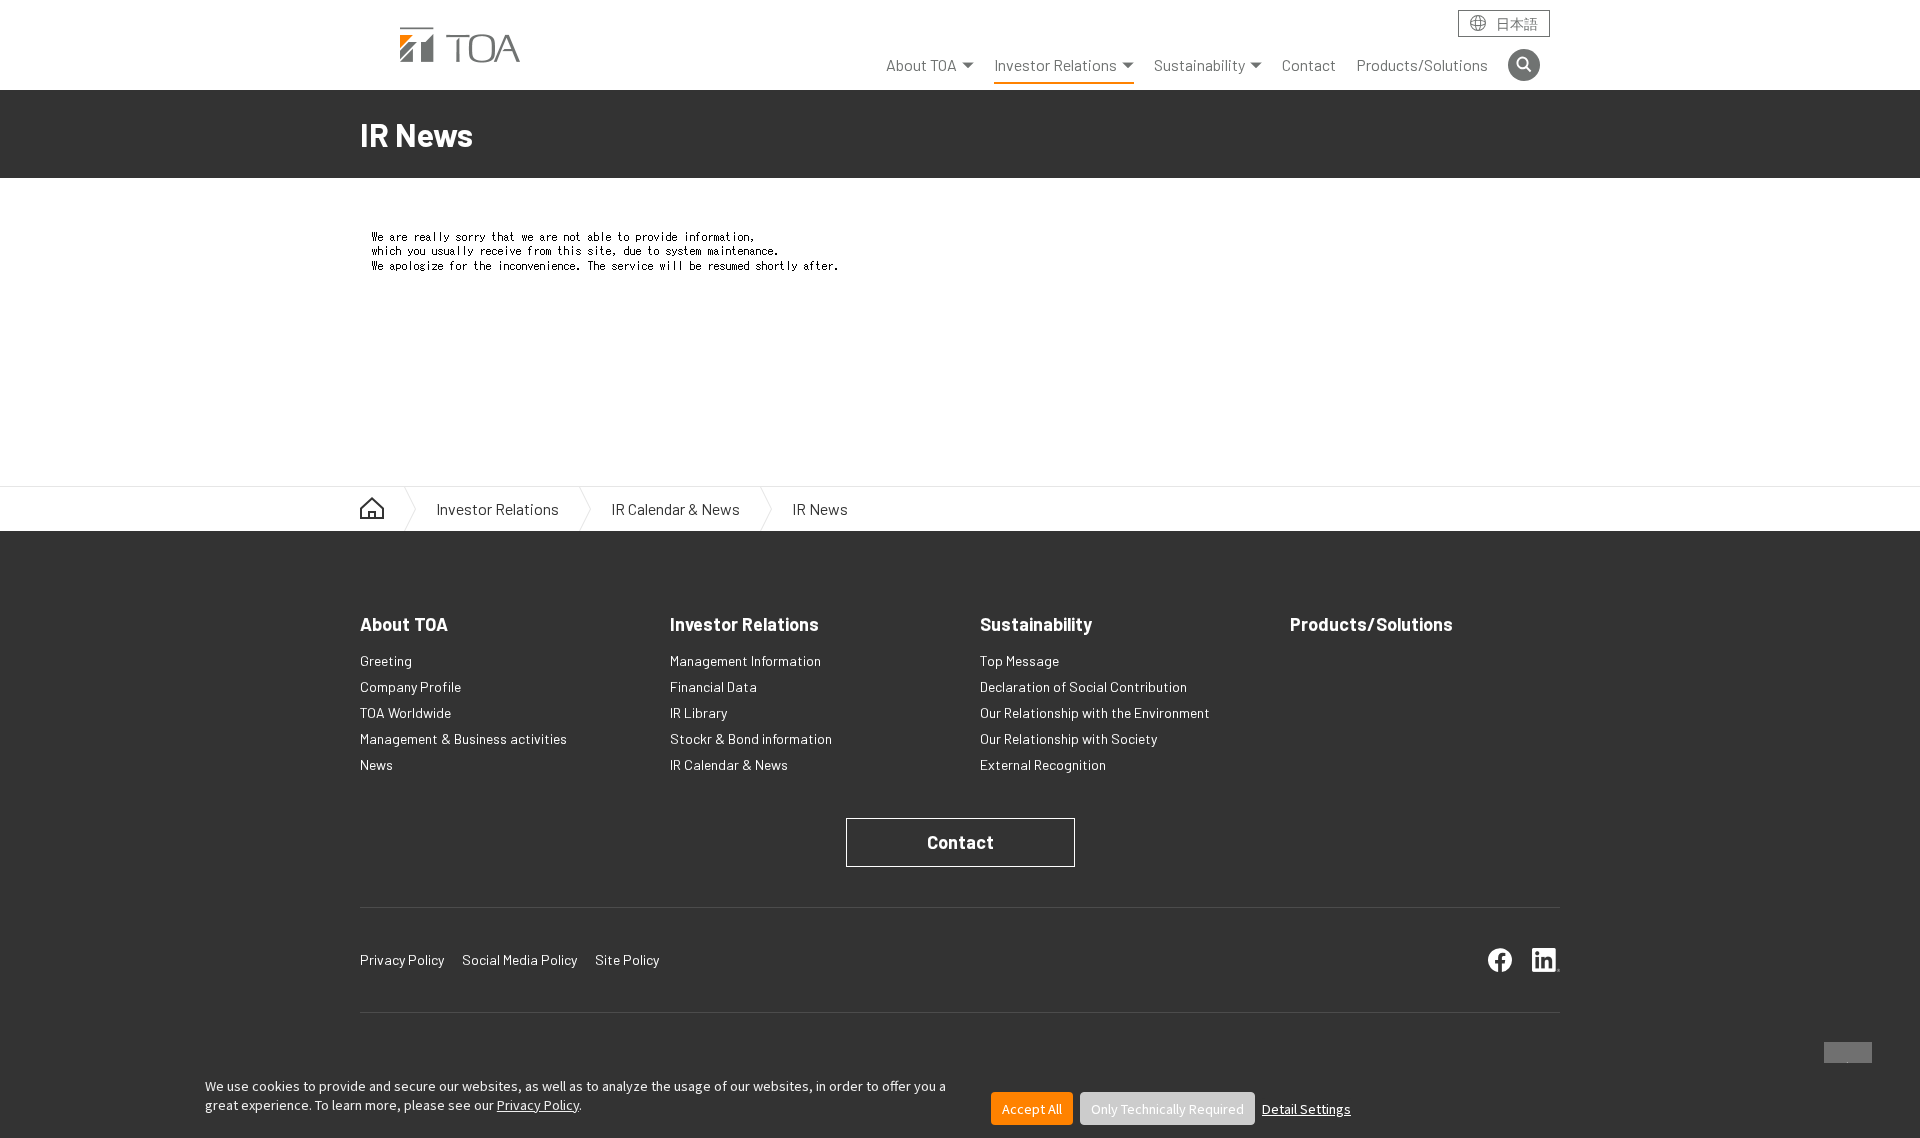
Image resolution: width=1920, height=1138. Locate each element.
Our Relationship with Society (1068, 738)
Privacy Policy (538, 1104)
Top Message (1019, 660)
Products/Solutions (1422, 64)
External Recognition (1043, 764)
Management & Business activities (463, 738)
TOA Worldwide (405, 712)
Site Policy (627, 959)
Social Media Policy (519, 959)
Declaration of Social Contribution (1083, 686)
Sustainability (1199, 64)
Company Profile (410, 686)
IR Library (698, 712)
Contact (1309, 64)
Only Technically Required (1167, 1108)
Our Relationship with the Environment (1095, 712)
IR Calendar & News (675, 508)
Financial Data (713, 686)
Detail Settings (1306, 1108)
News (376, 764)
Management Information (745, 660)
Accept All (1032, 1108)
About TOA (921, 64)
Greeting (386, 660)
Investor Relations (1055, 64)
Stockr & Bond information (751, 738)
